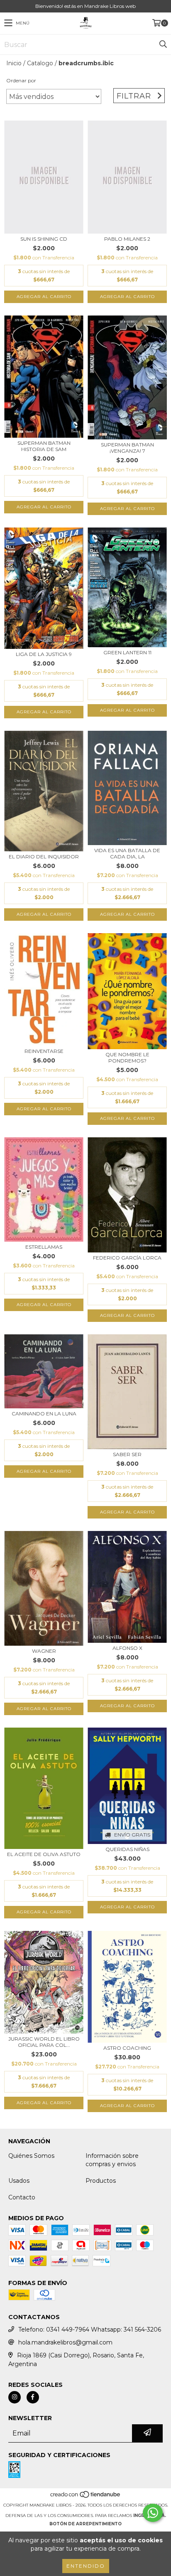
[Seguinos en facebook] (33, 2397)
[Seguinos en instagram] (15, 2397)
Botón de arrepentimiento (85, 2524)
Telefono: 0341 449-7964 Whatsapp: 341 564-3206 (90, 2329)
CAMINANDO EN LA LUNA (44, 1414)
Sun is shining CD (44, 239)
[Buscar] (163, 44)
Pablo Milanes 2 (127, 239)
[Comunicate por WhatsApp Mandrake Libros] (153, 2513)
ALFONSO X (127, 1648)
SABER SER (127, 1454)
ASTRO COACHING (127, 2048)
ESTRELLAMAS (44, 1247)
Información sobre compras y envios (112, 2160)
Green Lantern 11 (127, 652)
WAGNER (44, 1651)
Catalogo (40, 63)
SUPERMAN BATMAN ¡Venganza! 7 (127, 448)
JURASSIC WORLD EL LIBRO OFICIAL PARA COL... (44, 2042)
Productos (101, 2181)
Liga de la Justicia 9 (44, 654)
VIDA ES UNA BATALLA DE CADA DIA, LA (127, 853)
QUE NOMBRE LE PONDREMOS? (127, 1058)
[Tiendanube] (86, 2497)
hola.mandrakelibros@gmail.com (65, 2342)
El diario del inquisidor (44, 857)
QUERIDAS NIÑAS (127, 1849)
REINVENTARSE (44, 1051)
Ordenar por (21, 80)
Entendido (86, 2566)
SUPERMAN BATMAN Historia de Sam (44, 446)
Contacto (22, 2197)
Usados (19, 2181)
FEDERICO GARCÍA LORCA (127, 1258)
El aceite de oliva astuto (44, 1854)
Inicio (14, 63)
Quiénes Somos (31, 2156)
